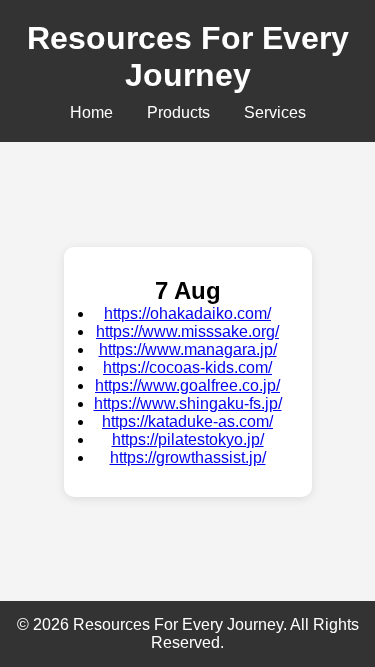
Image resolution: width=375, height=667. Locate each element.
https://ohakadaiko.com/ (187, 313)
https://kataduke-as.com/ (187, 421)
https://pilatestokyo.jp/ (188, 439)
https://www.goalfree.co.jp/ (187, 385)
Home (91, 112)
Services (275, 112)
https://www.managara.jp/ (188, 349)
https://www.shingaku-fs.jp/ (188, 403)
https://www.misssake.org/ (187, 331)
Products (178, 112)
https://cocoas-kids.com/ (187, 367)
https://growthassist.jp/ (188, 457)
